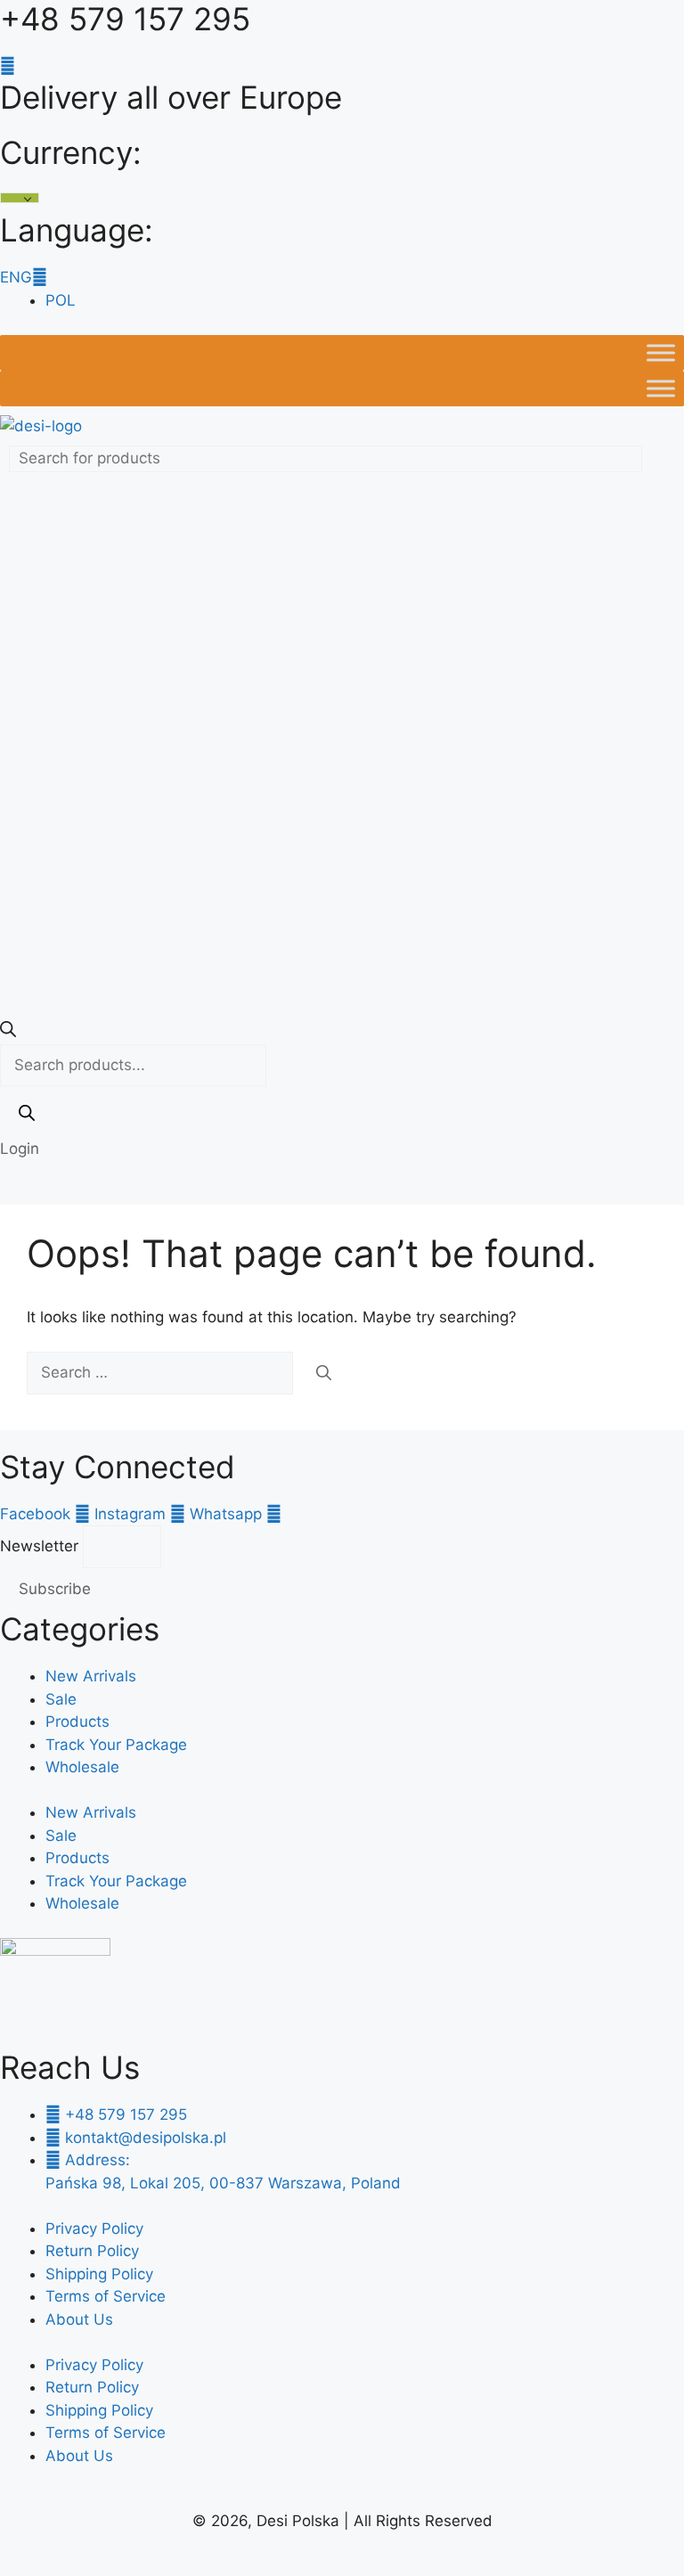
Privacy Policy (94, 2228)
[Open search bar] (8, 1032)
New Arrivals (91, 1676)
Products (77, 1721)
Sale (61, 1699)
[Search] (27, 1116)
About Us (79, 2319)
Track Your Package (116, 1745)
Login (20, 1149)
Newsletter (41, 1546)
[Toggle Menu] (661, 352)
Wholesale (82, 1767)
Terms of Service (106, 2296)
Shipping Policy (99, 2274)
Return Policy (92, 2251)
